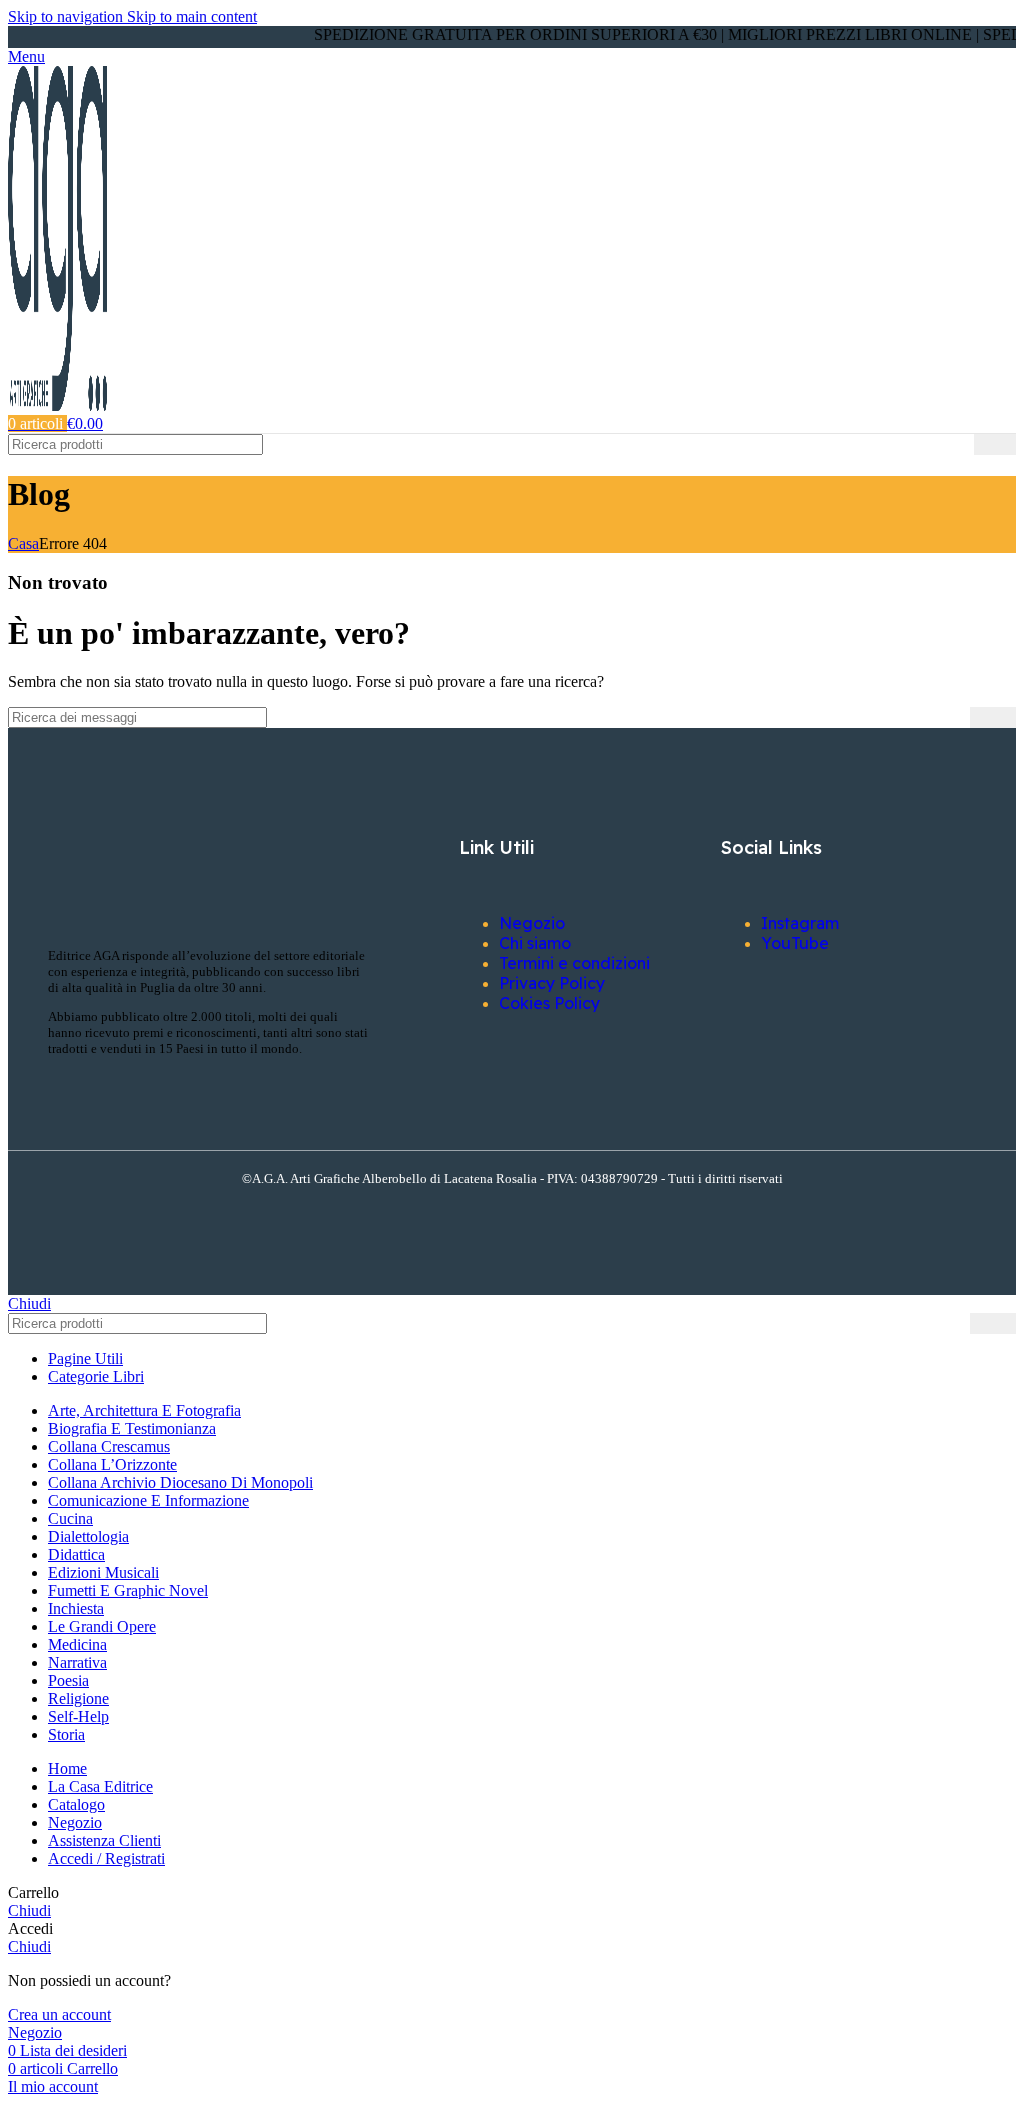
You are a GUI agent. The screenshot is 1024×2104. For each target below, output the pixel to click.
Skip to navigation (67, 16)
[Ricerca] (995, 444)
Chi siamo (535, 943)
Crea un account (59, 2014)
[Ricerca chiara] (959, 445)
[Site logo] (57, 405)
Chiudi (29, 1303)
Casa (23, 543)
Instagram (800, 923)
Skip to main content (192, 16)
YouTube (795, 943)
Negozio (532, 923)
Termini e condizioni (574, 963)
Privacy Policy (552, 983)
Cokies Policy (549, 1003)
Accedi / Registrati (106, 1858)
